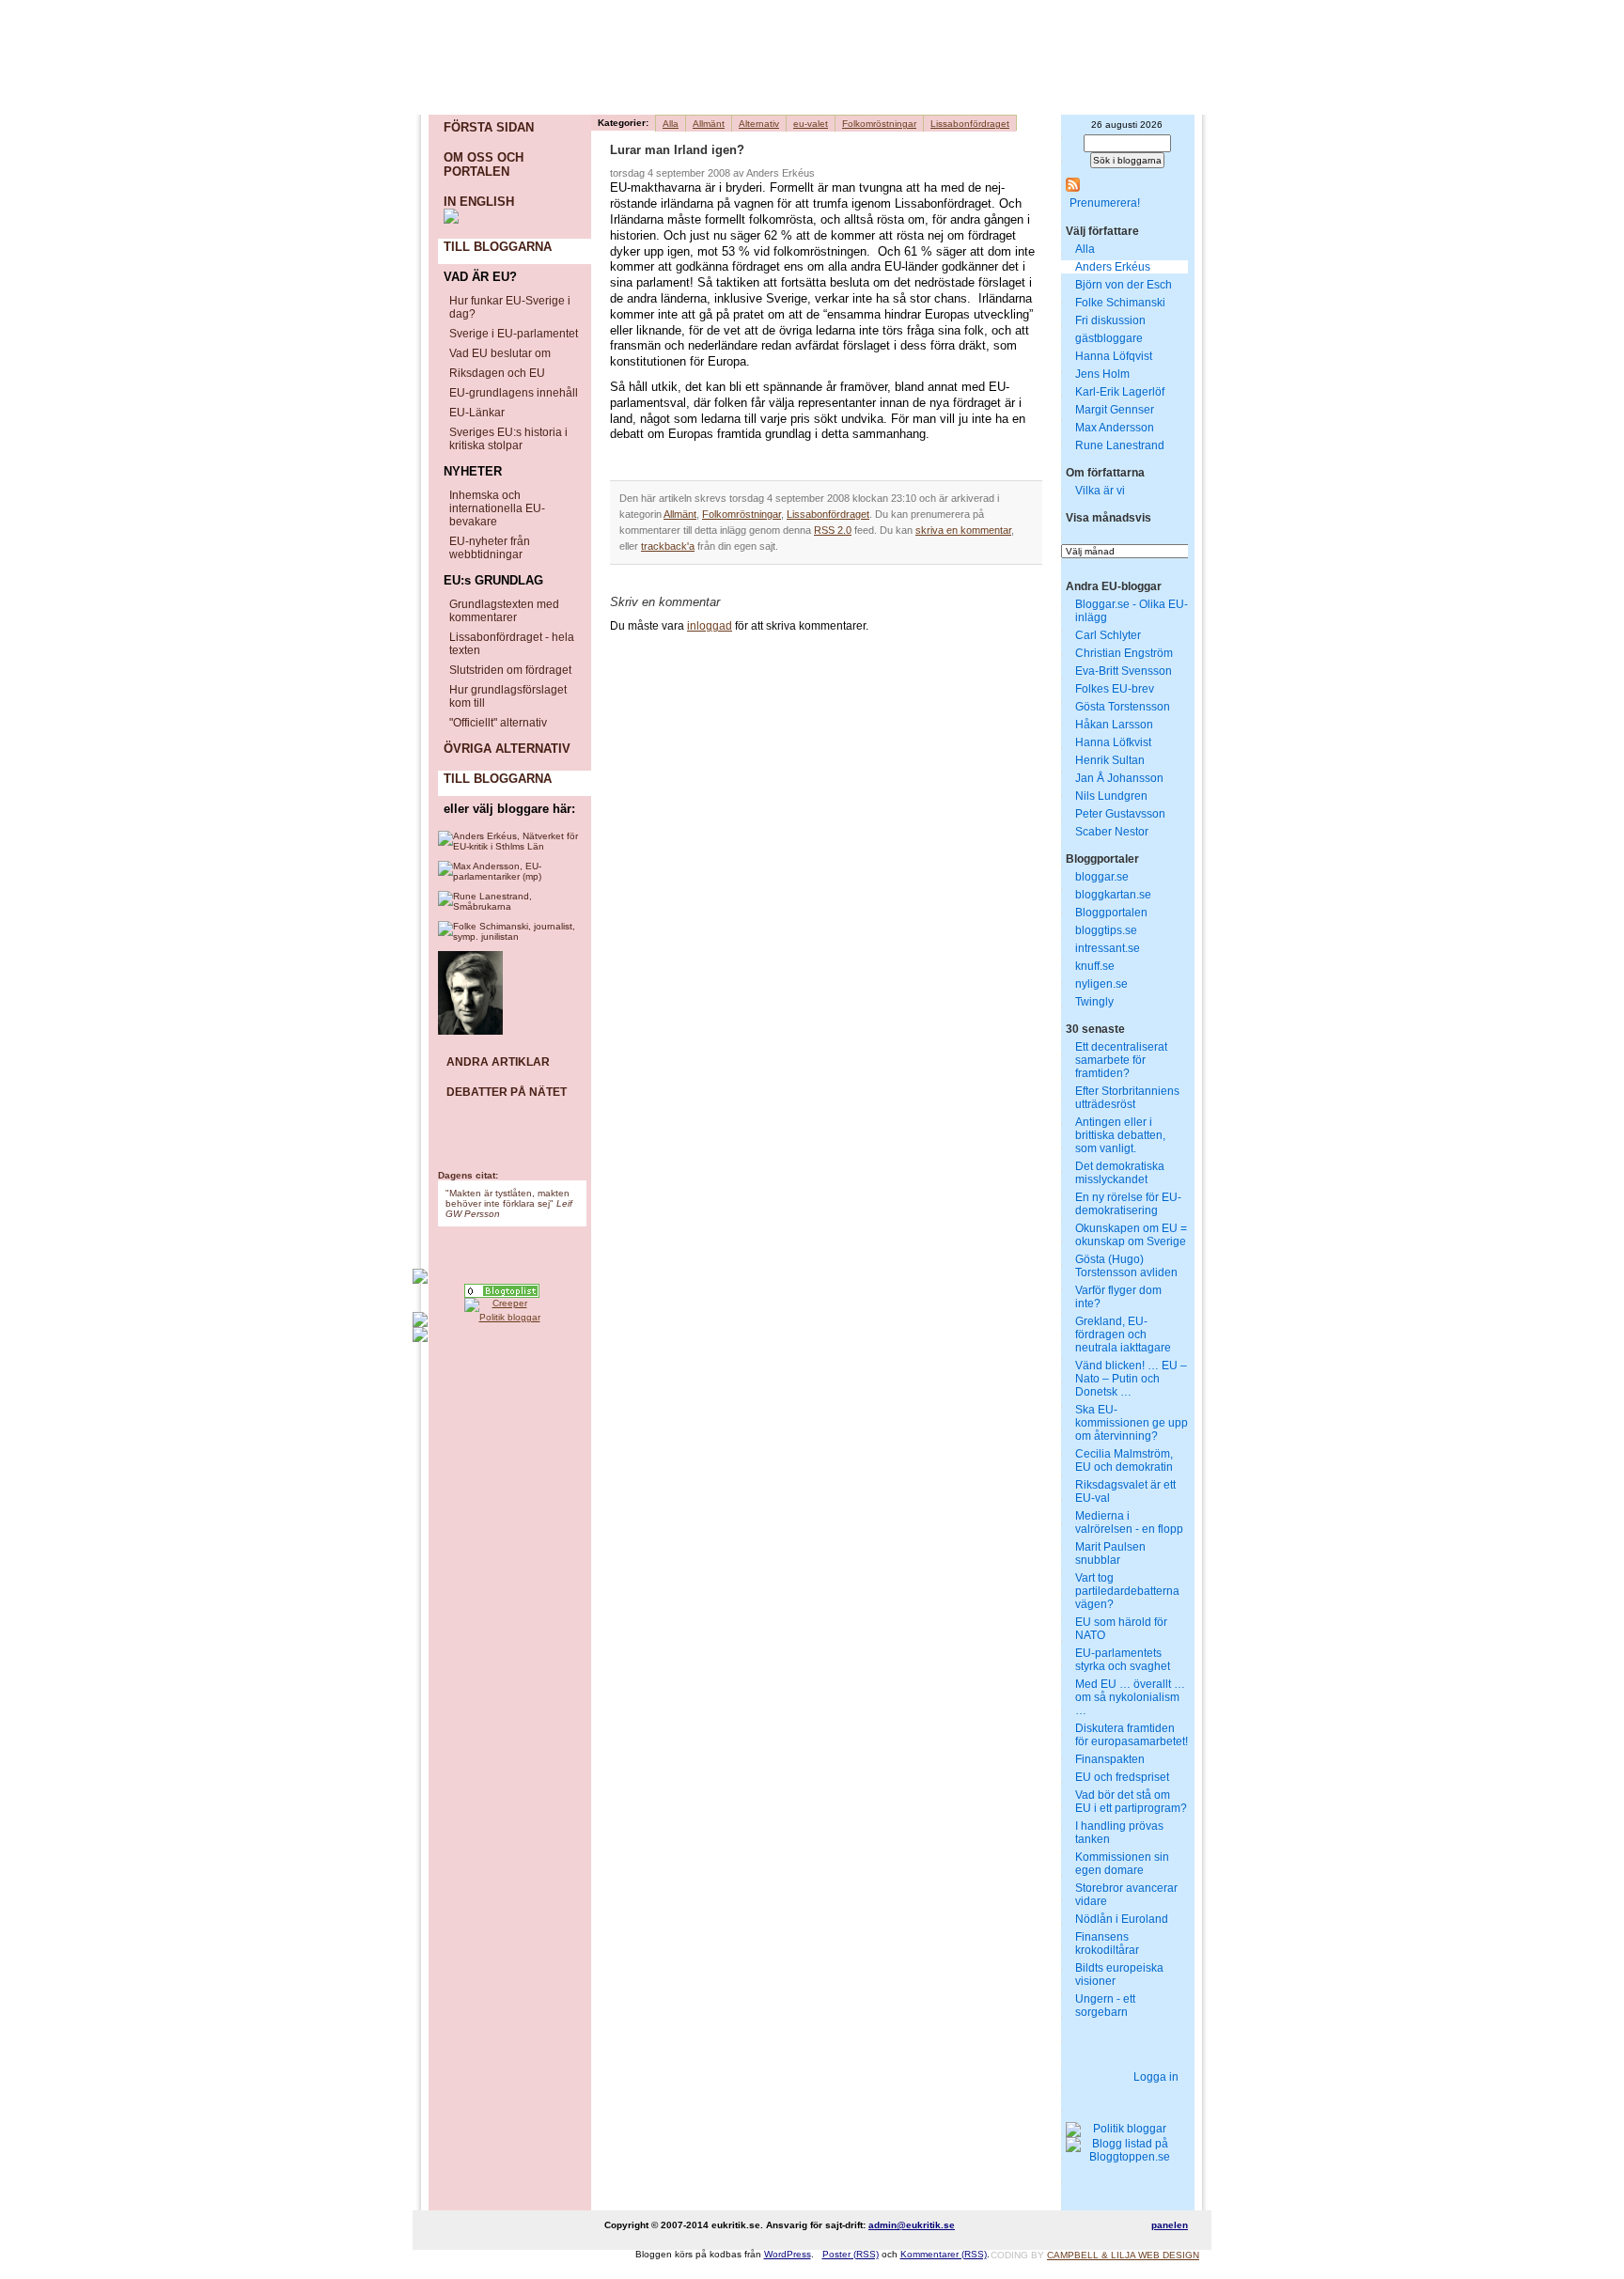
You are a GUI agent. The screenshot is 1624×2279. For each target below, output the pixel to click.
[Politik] (502, 1291)
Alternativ (759, 124)
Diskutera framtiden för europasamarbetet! (1132, 1735)
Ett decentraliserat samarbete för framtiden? (1121, 1060)
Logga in (1156, 2077)
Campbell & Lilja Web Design (1123, 2255)
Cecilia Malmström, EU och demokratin (1124, 1460)
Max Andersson (1115, 428)
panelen (1170, 2225)
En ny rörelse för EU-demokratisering (1128, 1204)
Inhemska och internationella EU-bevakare (497, 508)
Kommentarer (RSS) (944, 2254)
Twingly (1094, 1002)
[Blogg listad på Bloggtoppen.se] (1122, 2150)
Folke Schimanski (1120, 303)
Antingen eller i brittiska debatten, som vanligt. (1120, 1135)
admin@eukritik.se (912, 2225)
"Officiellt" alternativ (498, 723)
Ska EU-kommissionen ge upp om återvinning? (1132, 1423)
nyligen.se (1101, 984)
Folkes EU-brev (1115, 689)
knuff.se (1095, 966)
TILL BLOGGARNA (498, 247)
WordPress (788, 2254)
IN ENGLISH (479, 202)
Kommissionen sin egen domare (1122, 1864)
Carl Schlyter (1108, 635)
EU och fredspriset (1122, 1777)
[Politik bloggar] (502, 1319)
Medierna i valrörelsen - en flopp (1129, 1522)
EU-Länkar (477, 413)
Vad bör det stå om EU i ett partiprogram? (1131, 1802)
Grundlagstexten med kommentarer (504, 611)
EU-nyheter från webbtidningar (490, 548)
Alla (671, 124)
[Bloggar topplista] (502, 1335)
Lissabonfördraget (970, 124)
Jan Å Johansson (1119, 778)
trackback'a (668, 546)
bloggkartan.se (1113, 895)
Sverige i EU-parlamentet (514, 334)
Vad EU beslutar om (500, 353)
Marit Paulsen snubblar (1110, 1553)
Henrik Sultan (1110, 760)
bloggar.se (1102, 877)
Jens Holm (1102, 374)
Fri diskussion (1110, 320)
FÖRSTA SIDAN (489, 127)
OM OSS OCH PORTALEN (484, 164)
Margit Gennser (1115, 410)
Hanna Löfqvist (1114, 356)
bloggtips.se (1106, 930)
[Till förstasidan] (643, 81)
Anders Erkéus (1113, 267)
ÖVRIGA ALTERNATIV (507, 749)
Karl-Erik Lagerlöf (1120, 392)
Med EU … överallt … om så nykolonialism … (1130, 1697)
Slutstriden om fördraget (510, 670)
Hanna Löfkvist (1113, 742)
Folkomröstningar (879, 124)
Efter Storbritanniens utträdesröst (1127, 1098)
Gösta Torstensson (1123, 707)
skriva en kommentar (963, 530)
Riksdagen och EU (497, 373)
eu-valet (811, 124)
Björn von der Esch (1124, 285)
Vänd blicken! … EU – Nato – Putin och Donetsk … (1131, 1379)
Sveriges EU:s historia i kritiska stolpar (508, 439)
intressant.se (1108, 948)
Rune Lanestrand (1120, 445)
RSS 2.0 (833, 530)
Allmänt (709, 124)
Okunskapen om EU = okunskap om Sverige (1131, 1235)
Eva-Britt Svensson (1124, 671)
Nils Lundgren (1111, 796)
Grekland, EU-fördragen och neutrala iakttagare (1123, 1335)
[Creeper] (502, 1305)
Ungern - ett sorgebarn (1105, 2006)
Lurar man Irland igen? (677, 150)
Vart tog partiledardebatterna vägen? (1127, 1591)
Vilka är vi (1100, 491)
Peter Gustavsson (1120, 814)
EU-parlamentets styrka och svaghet (1123, 1660)
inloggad (710, 626)
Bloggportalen (1111, 913)
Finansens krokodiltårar (1107, 1943)
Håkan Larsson (1114, 725)
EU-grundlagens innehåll (514, 393)
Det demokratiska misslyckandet (1120, 1173)
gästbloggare (1109, 338)
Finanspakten (1110, 1759)
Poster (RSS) (851, 2254)
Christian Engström (1124, 653)
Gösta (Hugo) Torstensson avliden (1126, 1266)
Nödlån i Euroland (1122, 1919)
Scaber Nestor (1112, 832)
